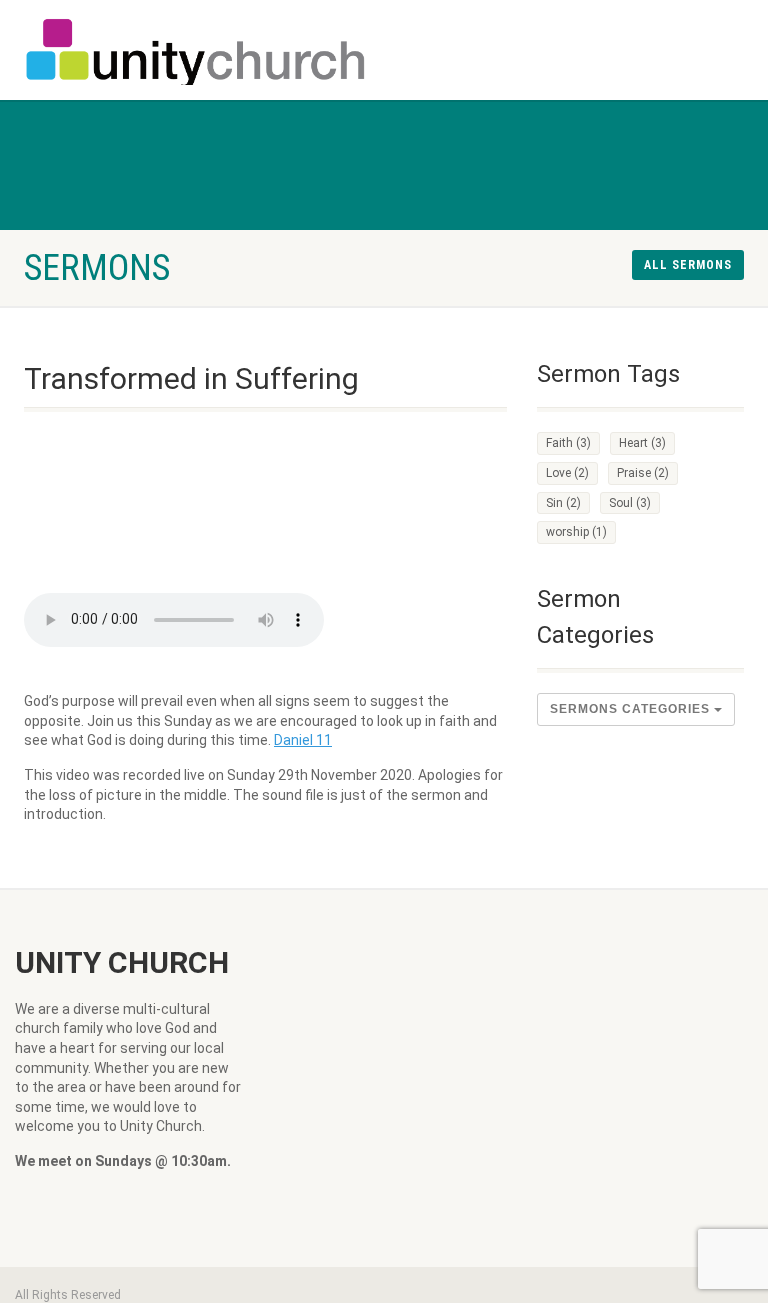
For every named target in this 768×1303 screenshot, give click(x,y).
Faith (568, 443)
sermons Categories (632, 709)
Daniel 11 (303, 740)
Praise (643, 473)
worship (576, 532)
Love (567, 473)
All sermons (688, 265)
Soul (630, 503)
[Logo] (196, 54)
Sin (563, 503)
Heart (642, 443)
